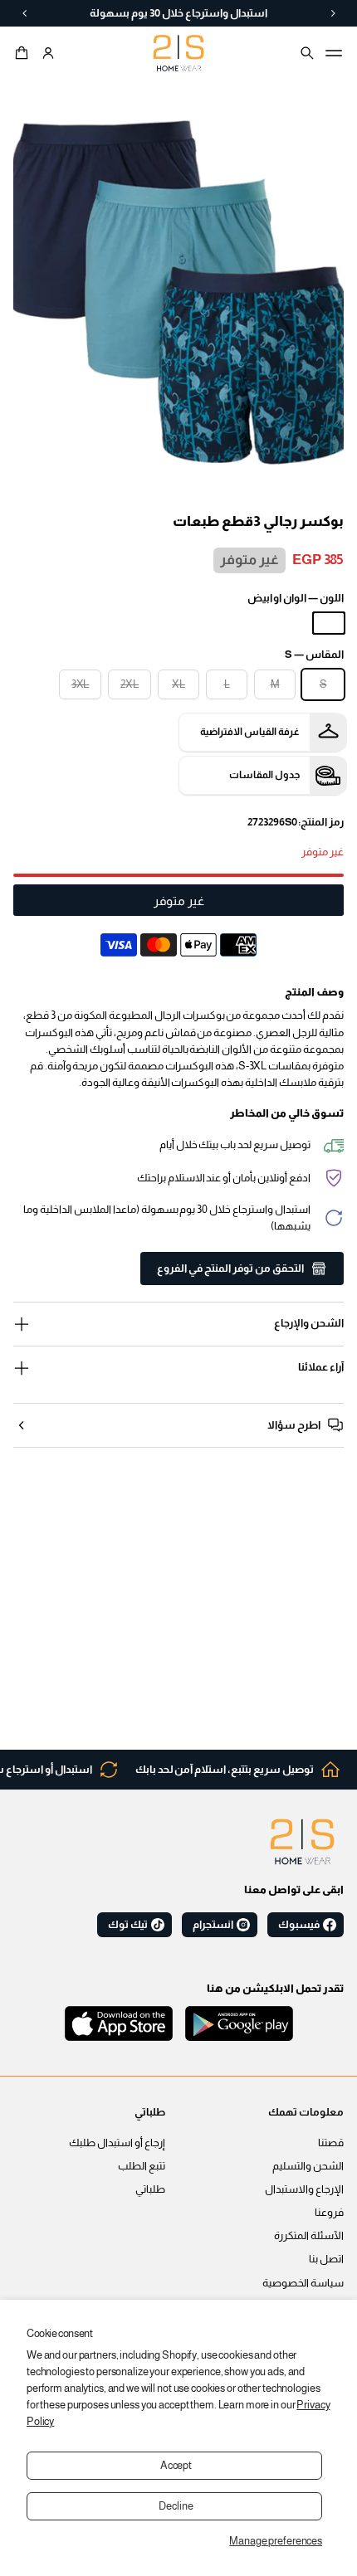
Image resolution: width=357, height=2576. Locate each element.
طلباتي (150, 2189)
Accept (176, 2466)
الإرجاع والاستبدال (304, 2189)
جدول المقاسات (264, 775)
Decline (176, 2506)
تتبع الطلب (142, 2166)
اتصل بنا (326, 2259)
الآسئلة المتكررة (309, 2236)
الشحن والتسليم (308, 2166)
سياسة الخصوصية (303, 2283)
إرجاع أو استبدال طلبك (117, 2143)
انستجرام (213, 1925)
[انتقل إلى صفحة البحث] (307, 53)
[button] (24, 53)
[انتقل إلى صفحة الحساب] (48, 53)
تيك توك (128, 1925)
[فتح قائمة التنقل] (334, 53)
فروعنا (329, 2213)
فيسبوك (299, 1925)
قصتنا (331, 2143)
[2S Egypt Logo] (302, 1842)
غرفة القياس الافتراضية (250, 732)
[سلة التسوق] (24, 53)
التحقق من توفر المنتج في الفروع (230, 1269)
